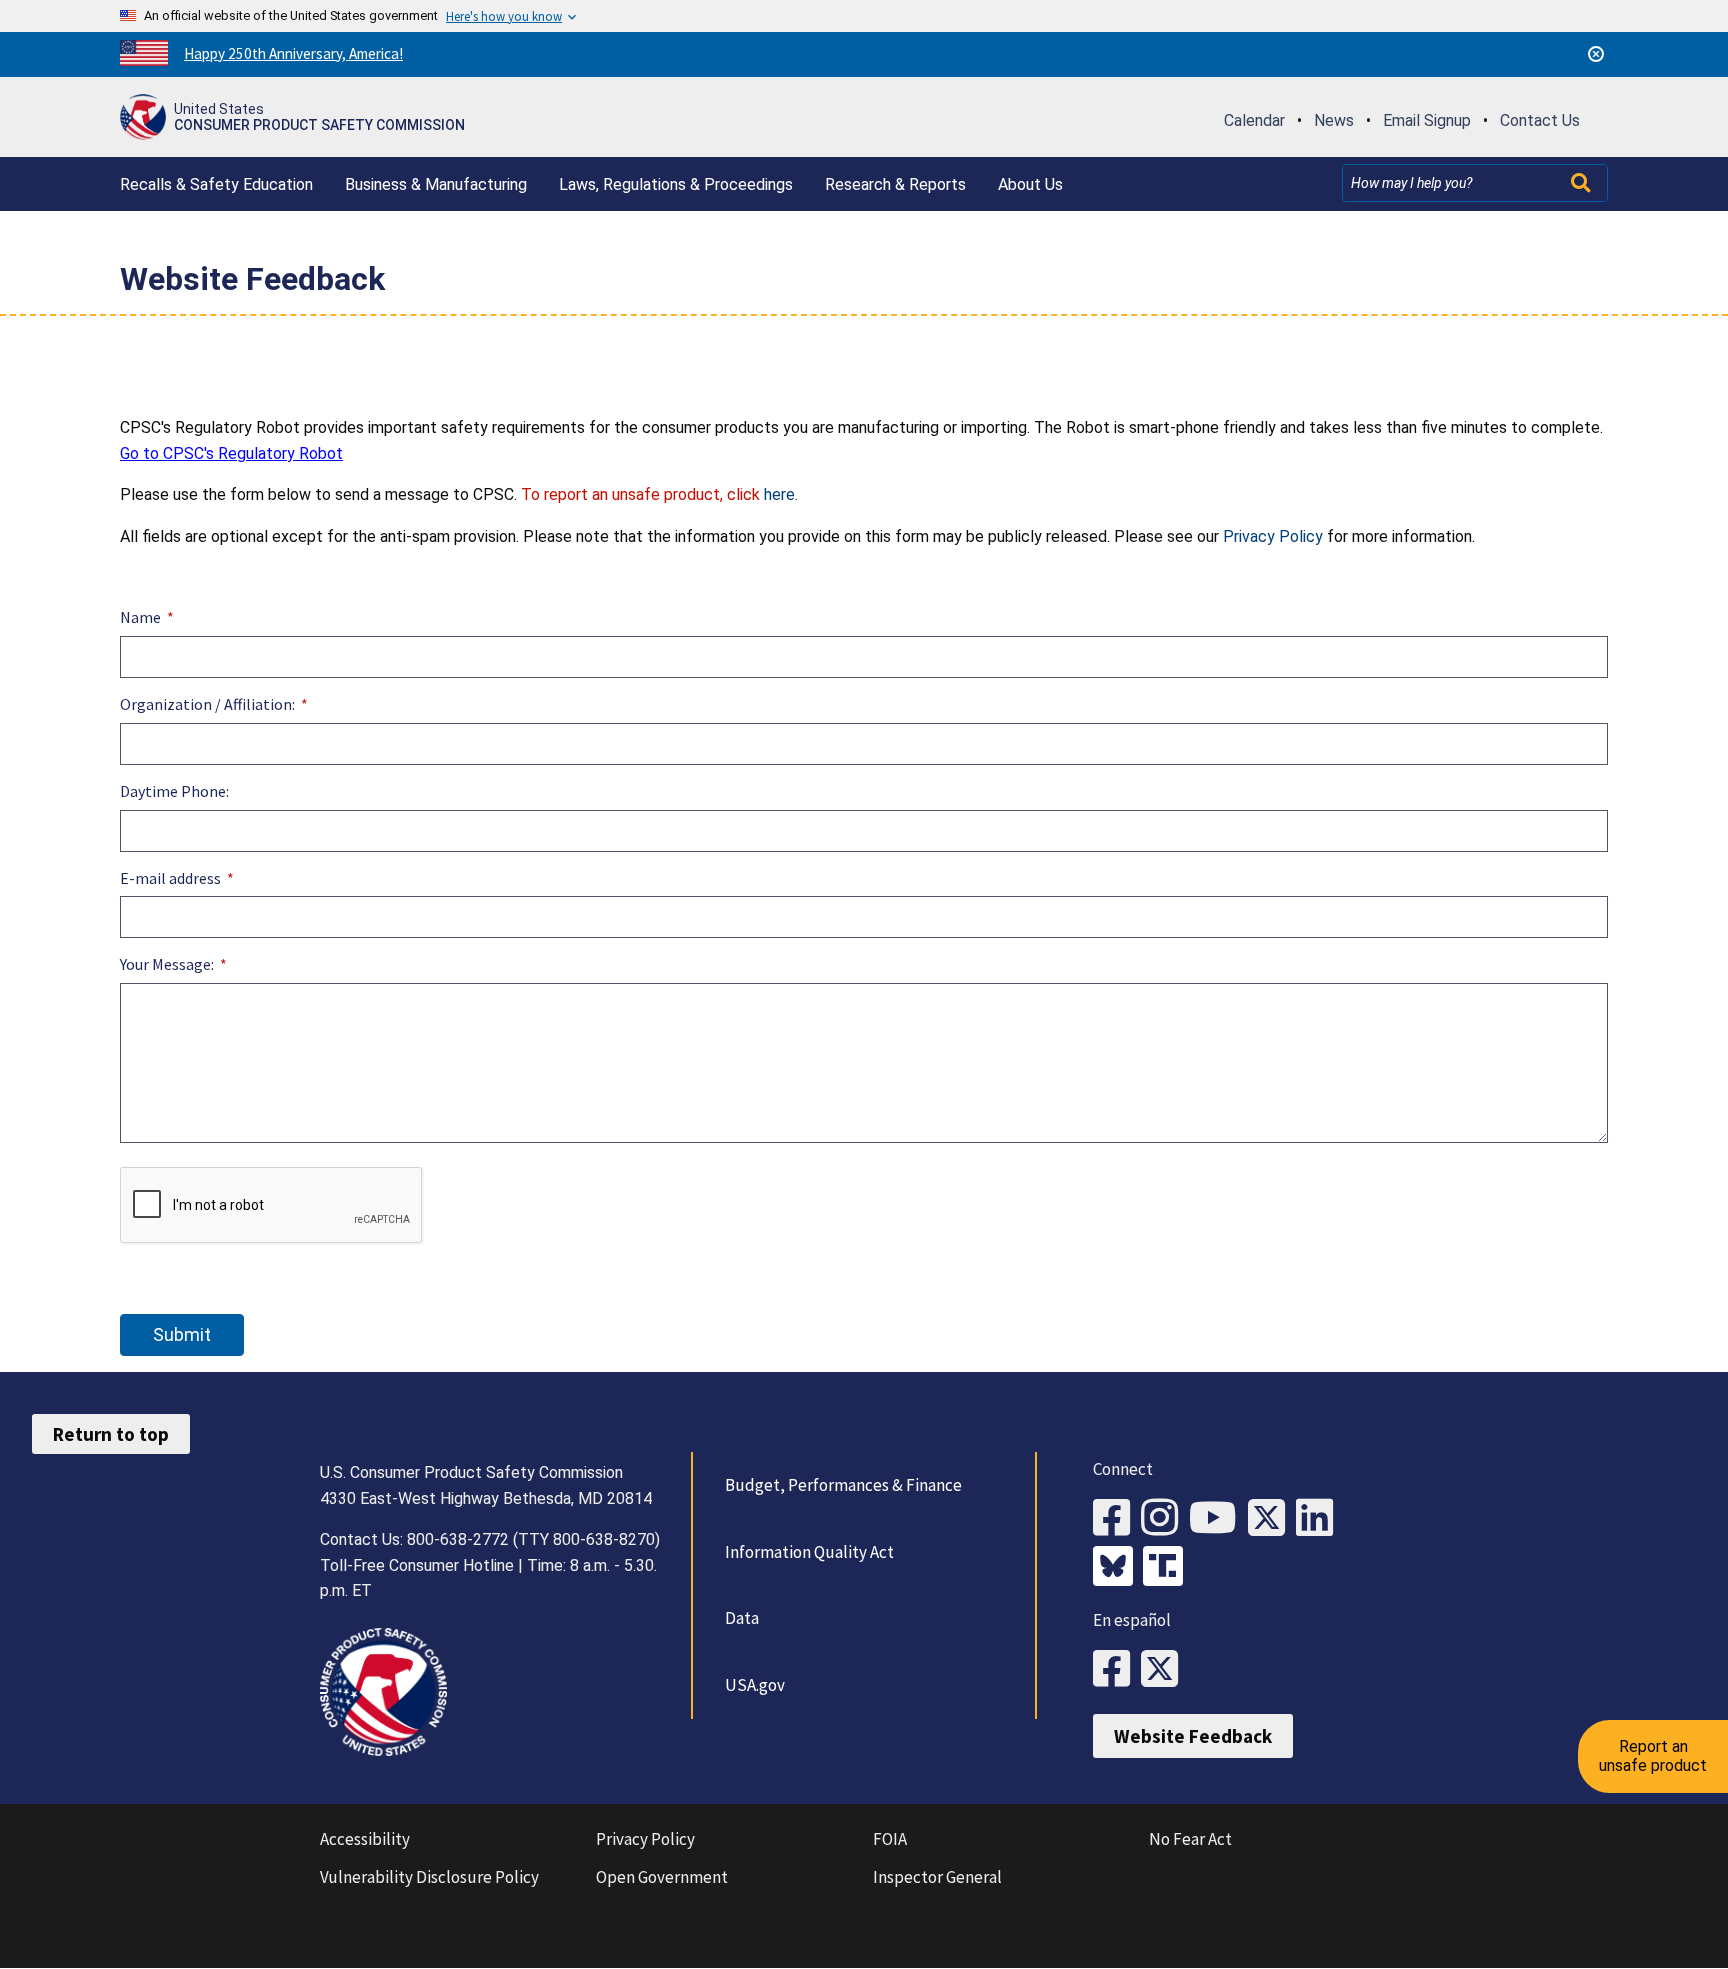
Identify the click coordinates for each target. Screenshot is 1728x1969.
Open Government (662, 1877)
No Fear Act (1190, 1839)
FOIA (890, 1839)
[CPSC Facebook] (1117, 1518)
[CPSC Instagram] (1165, 1518)
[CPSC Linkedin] (1320, 1518)
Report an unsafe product (1653, 1755)
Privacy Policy (1273, 536)
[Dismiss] (1596, 54)
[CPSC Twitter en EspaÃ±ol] (1165, 1669)
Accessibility (365, 1839)
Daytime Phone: (174, 791)
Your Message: (168, 964)
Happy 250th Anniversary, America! (293, 53)
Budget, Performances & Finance (843, 1485)
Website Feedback (1193, 1736)
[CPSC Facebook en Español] (1117, 1669)
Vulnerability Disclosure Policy (429, 1877)
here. (781, 494)
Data (742, 1618)
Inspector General (937, 1877)
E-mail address (170, 878)
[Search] (1583, 183)
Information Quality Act (809, 1552)
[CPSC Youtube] (1218, 1518)
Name (140, 617)
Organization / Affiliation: (207, 704)
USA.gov (755, 1685)
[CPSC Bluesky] (1118, 1568)
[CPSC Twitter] (1272, 1518)
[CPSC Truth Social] (1168, 1568)
